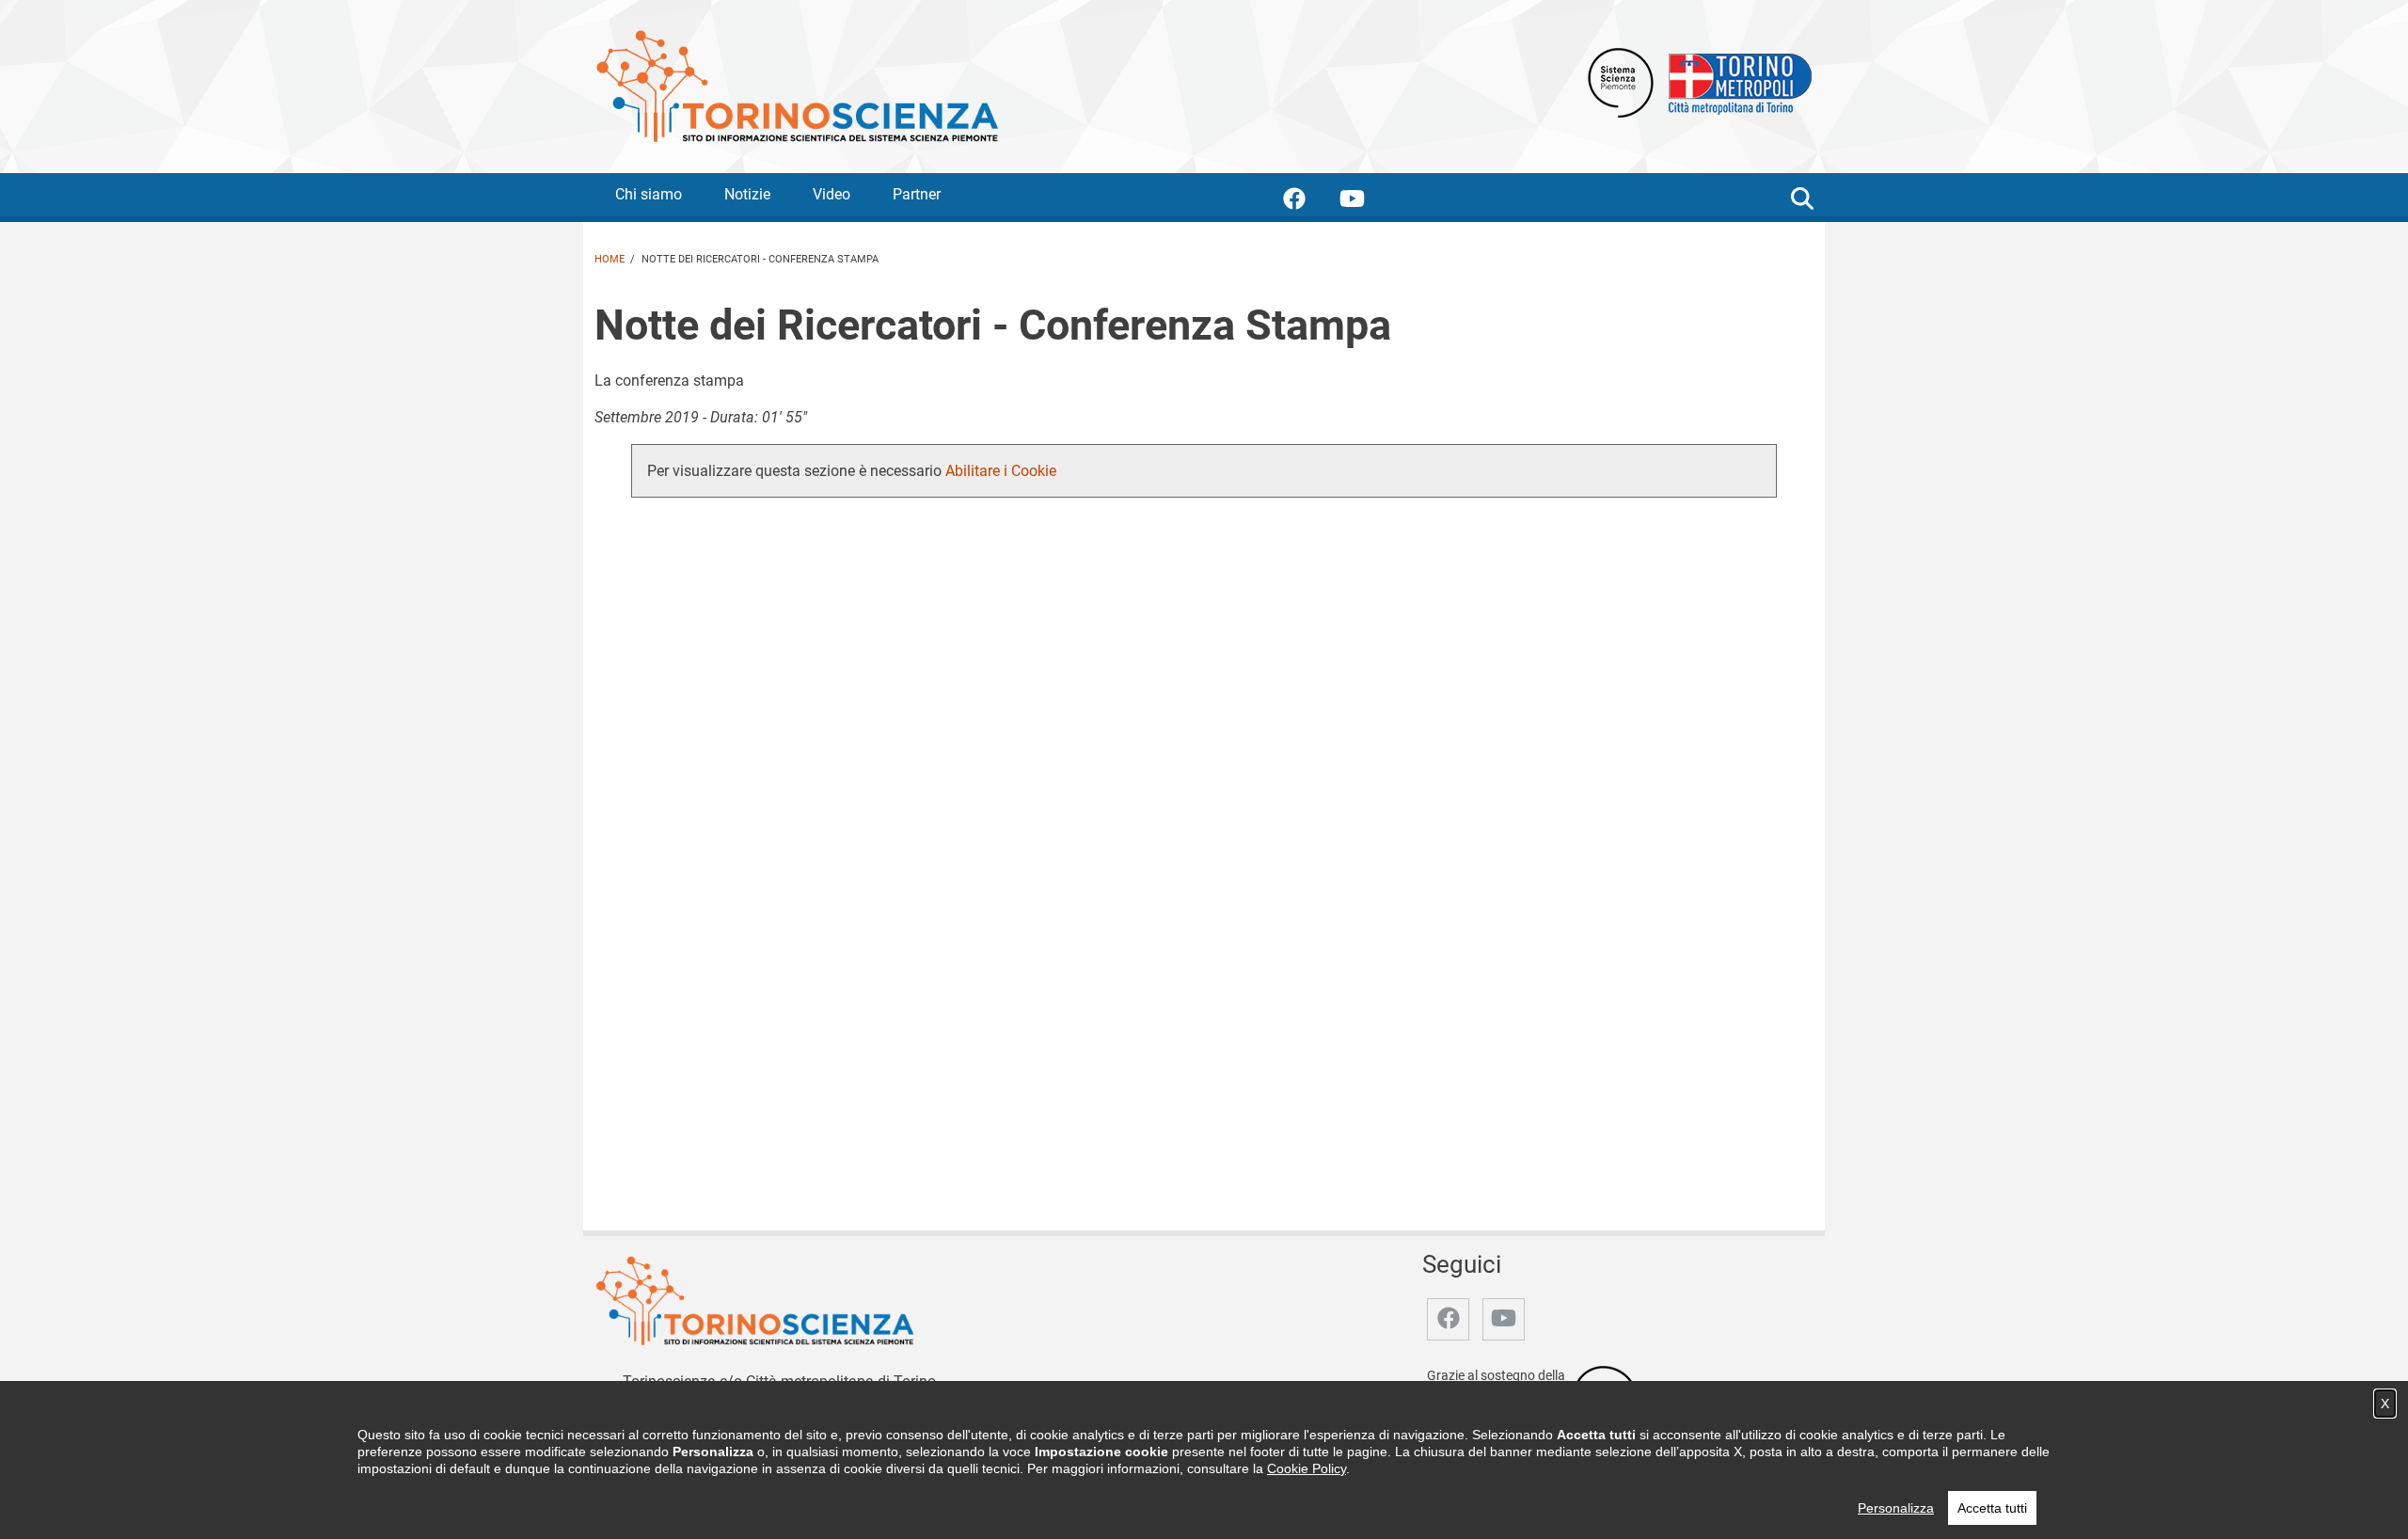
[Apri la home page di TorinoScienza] (797, 85)
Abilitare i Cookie (1001, 471)
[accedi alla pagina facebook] (1309, 202)
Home (610, 259)
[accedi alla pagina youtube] (1367, 202)
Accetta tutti (1992, 1508)
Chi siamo (649, 194)
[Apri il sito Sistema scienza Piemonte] (1621, 81)
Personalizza (1896, 1508)
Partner (917, 194)
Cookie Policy (1307, 1468)
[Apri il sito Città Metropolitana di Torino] (1735, 81)
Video (832, 194)
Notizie (747, 194)
